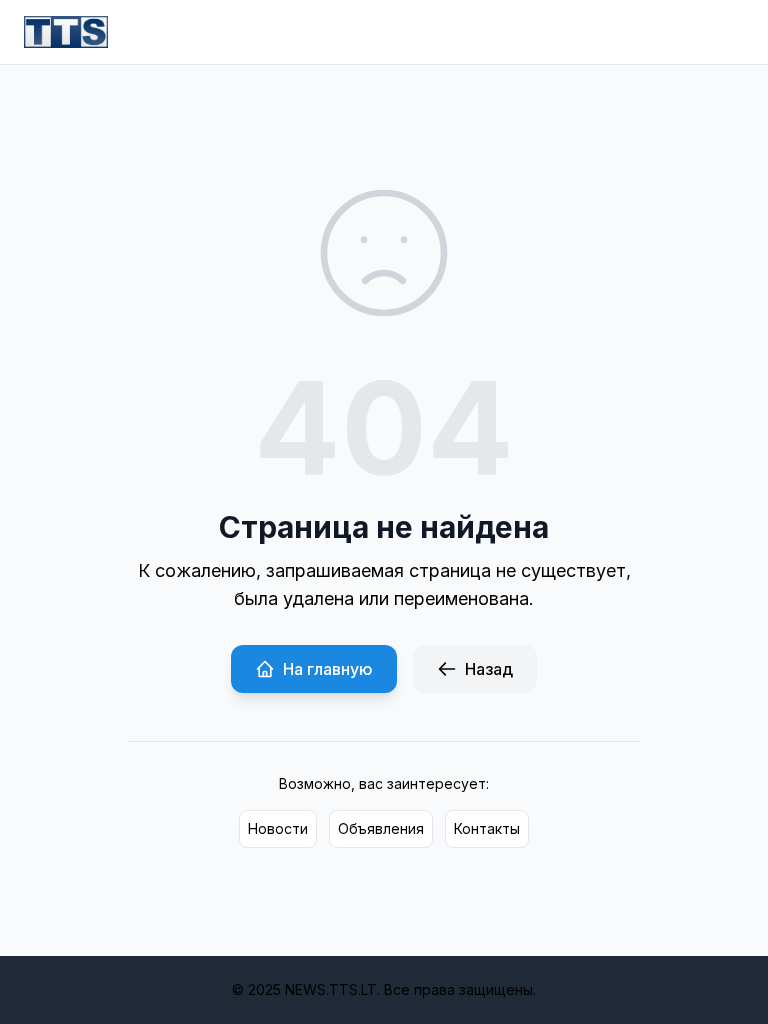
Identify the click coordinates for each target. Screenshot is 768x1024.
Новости (278, 828)
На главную (328, 669)
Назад (489, 669)
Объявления (381, 828)
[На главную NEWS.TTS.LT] (66, 32)
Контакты (487, 828)
